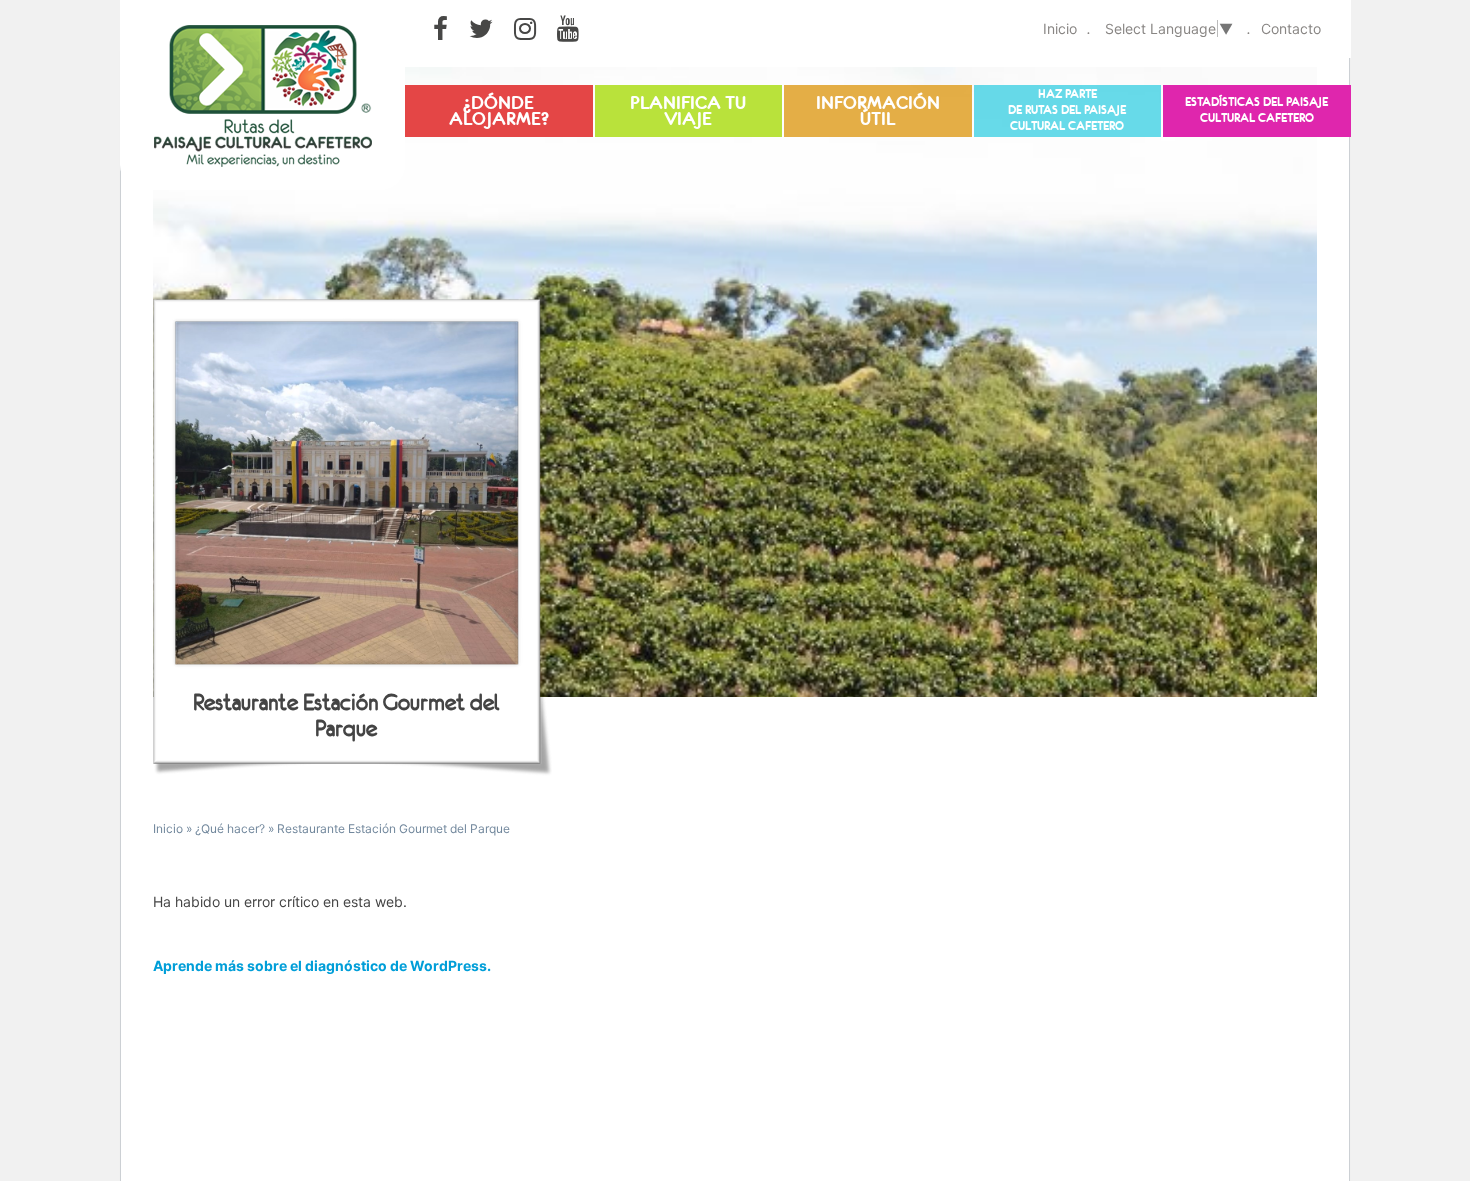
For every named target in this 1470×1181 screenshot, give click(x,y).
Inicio (1060, 28)
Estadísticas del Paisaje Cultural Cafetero (1256, 110)
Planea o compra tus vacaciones (688, 112)
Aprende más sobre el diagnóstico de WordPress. (322, 965)
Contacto (1291, 28)
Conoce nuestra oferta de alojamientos (498, 112)
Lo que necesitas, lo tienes (878, 105)
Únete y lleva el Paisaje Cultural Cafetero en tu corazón (1067, 107)
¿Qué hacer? (230, 828)
